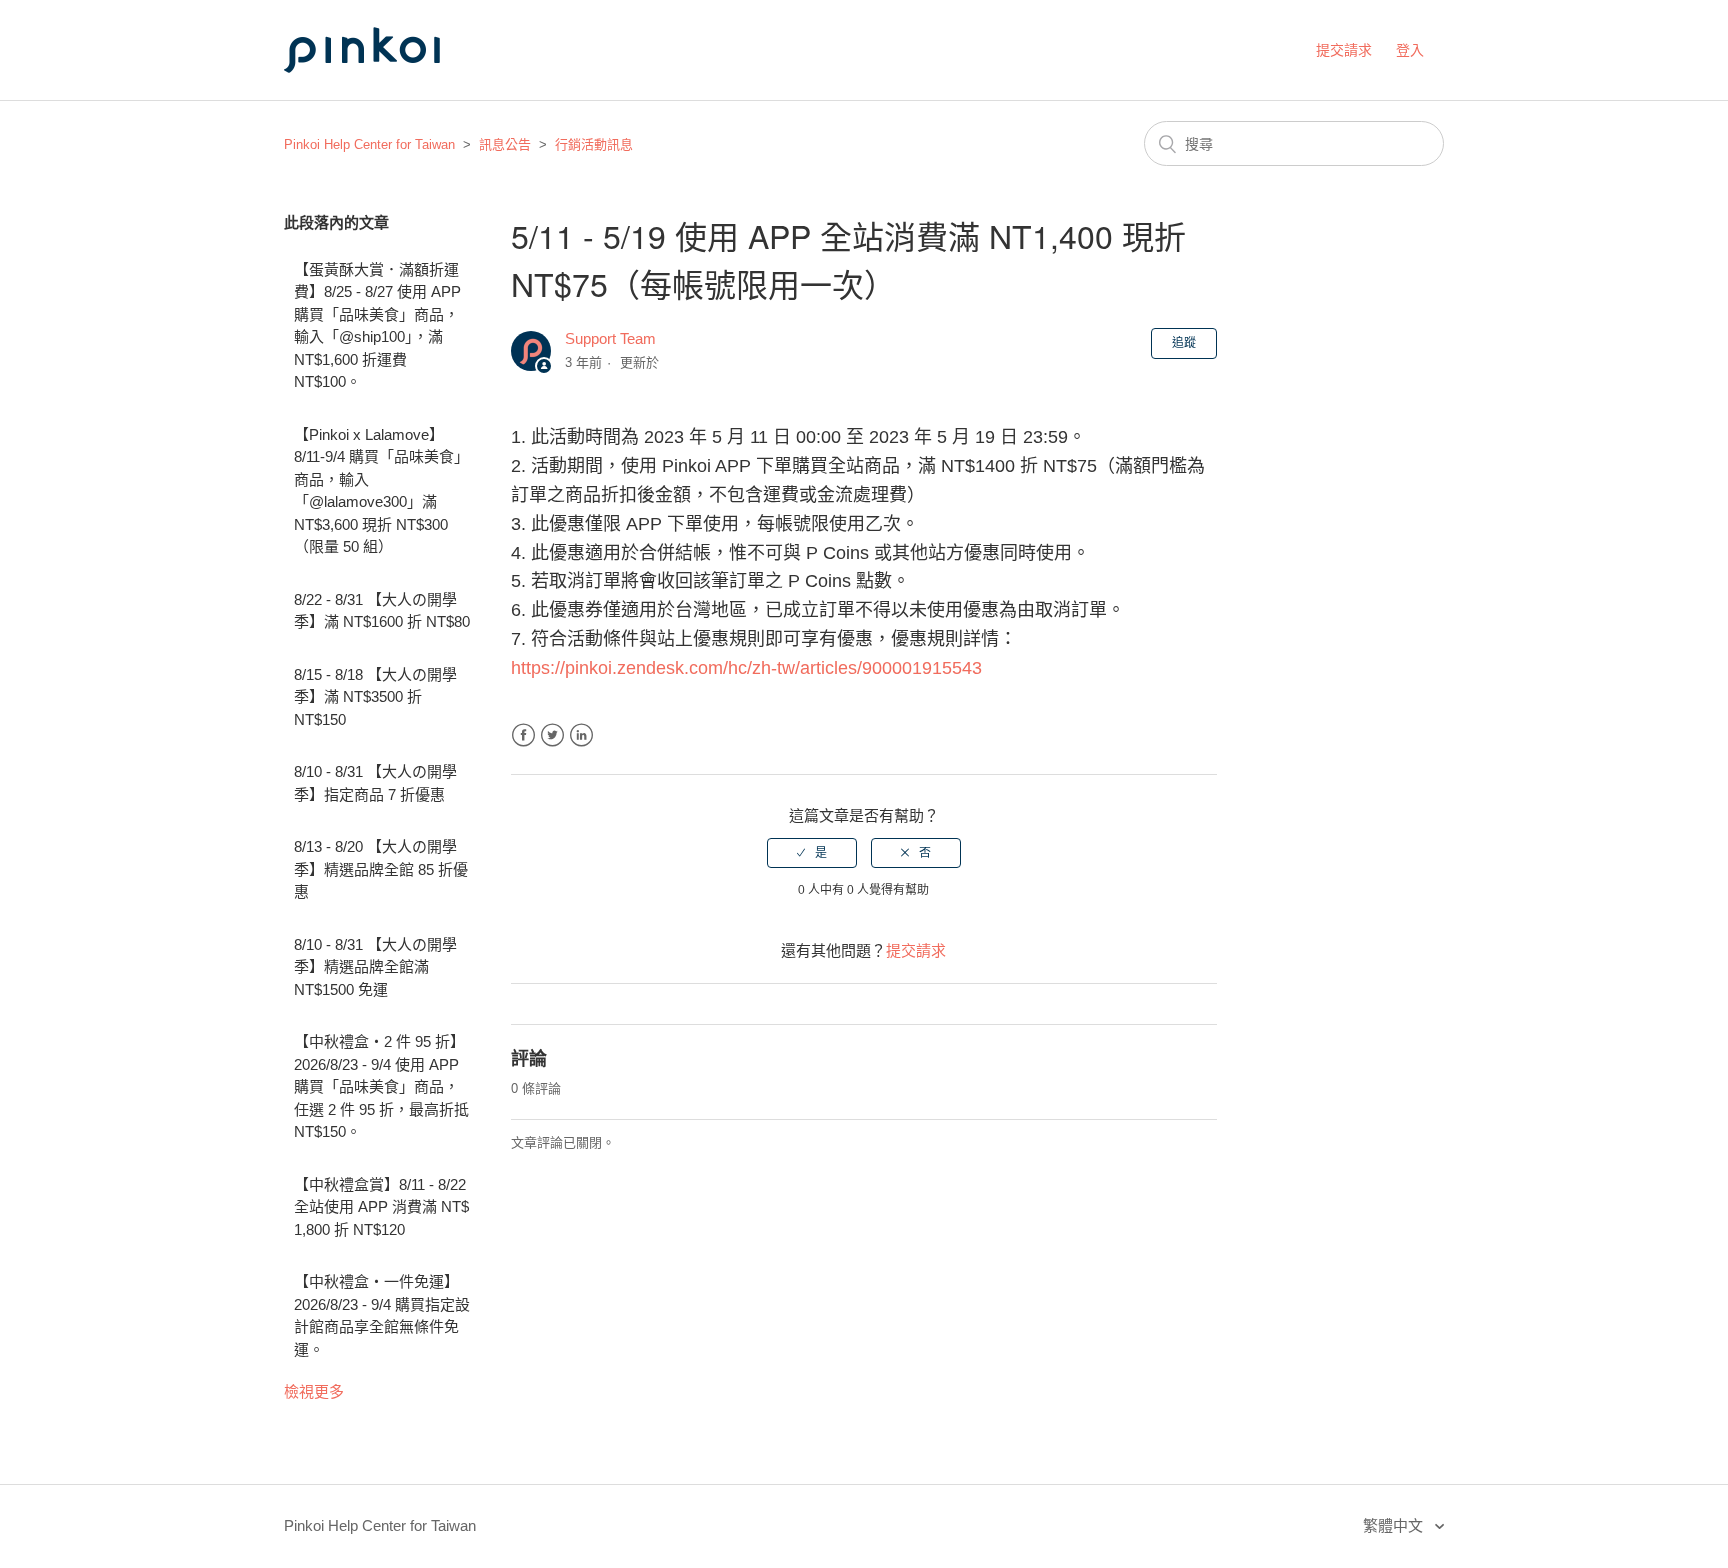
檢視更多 (314, 1391)
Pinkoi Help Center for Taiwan (369, 144)
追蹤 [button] (1184, 343)
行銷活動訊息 (594, 144)
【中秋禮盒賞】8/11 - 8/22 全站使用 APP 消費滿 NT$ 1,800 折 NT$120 (381, 1207)
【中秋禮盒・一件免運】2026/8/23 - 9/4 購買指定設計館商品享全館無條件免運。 (382, 1315)
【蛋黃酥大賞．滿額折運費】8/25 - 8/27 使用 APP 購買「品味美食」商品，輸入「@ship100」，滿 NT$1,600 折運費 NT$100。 (377, 326)
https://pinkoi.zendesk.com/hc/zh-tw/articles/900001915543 (746, 668)
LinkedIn (581, 735)
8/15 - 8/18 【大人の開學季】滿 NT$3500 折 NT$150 (375, 697)
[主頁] (384, 91)
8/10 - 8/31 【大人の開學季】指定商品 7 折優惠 (375, 783)
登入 (1410, 50)
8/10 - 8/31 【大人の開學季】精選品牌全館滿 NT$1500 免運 (375, 967)
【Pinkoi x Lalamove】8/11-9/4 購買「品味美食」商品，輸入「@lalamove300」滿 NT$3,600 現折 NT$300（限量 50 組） (381, 491)
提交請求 (1344, 50)
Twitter (552, 735)
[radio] (812, 853)
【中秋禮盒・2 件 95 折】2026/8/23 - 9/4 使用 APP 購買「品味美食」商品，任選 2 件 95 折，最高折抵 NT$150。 (381, 1086)
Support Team (610, 338)
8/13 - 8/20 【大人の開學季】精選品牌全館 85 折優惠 (381, 869)
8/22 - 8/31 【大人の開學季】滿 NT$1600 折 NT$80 (382, 611)
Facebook (523, 735)
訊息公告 (505, 144)
